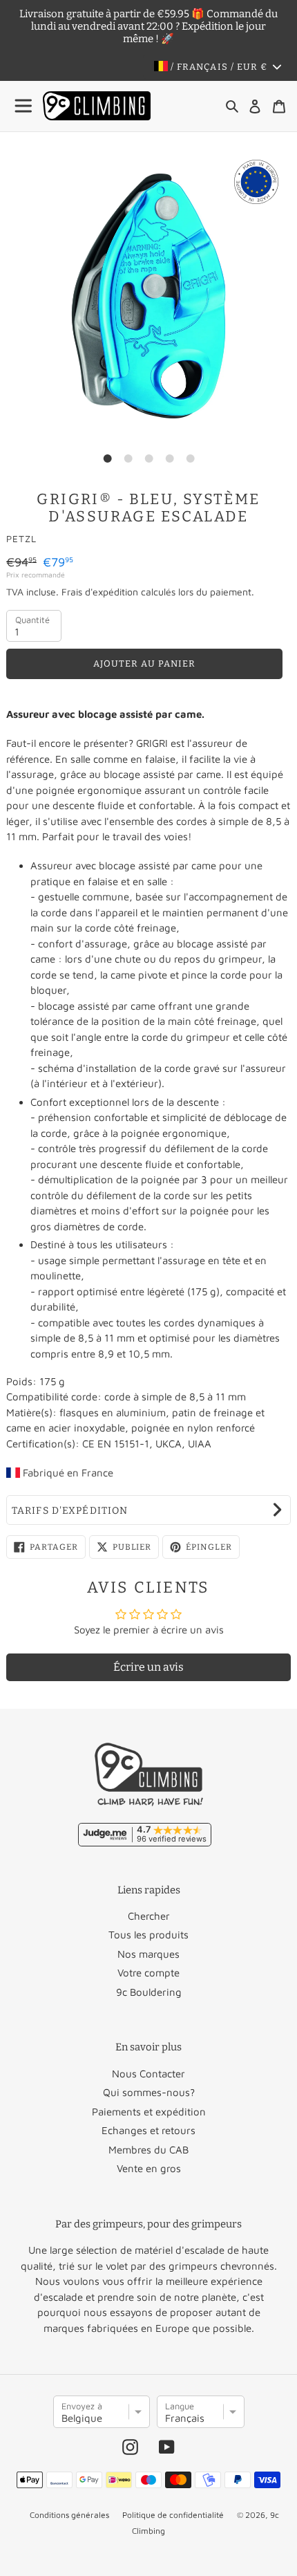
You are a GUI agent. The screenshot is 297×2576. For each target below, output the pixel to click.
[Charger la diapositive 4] (169, 458)
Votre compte (148, 1973)
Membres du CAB (148, 2150)
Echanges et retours (148, 2130)
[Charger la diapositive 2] (128, 458)
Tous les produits (148, 1935)
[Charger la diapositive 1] (107, 458)
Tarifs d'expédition (70, 1511)
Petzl (21, 539)
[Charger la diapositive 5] (190, 458)
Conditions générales (69, 2515)
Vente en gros (149, 2168)
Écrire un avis (148, 1667)
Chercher (149, 1916)
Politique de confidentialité (173, 2515)
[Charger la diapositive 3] (148, 458)
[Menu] (24, 106)
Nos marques (148, 1954)
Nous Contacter (148, 2074)
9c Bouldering (149, 1992)
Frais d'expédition (100, 592)
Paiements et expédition (149, 2112)
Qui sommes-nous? (149, 2092)
